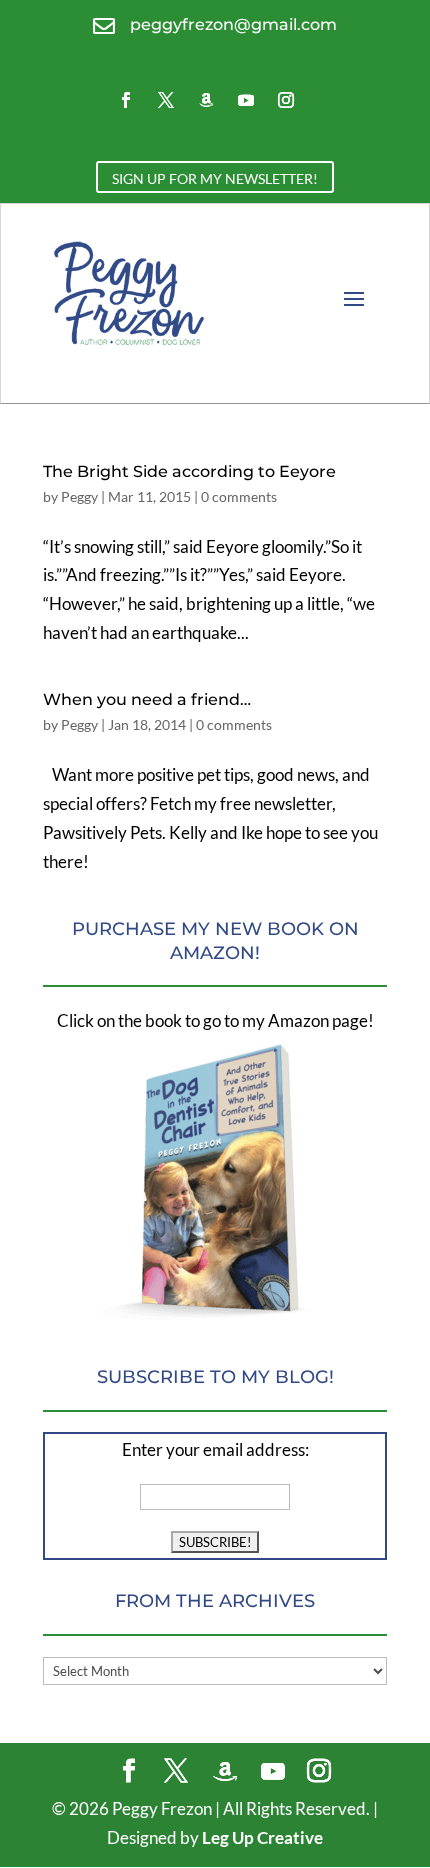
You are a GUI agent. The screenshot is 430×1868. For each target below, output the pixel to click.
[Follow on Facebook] (126, 100)
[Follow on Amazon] (206, 100)
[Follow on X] (166, 100)
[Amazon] (225, 1772)
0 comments (239, 496)
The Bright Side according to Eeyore (189, 471)
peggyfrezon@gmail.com (233, 24)
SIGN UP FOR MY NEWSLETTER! (215, 178)
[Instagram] (319, 1772)
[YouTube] (273, 1772)
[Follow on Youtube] (246, 100)
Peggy (79, 496)
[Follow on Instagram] (286, 100)
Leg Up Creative (262, 1837)
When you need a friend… (147, 699)
